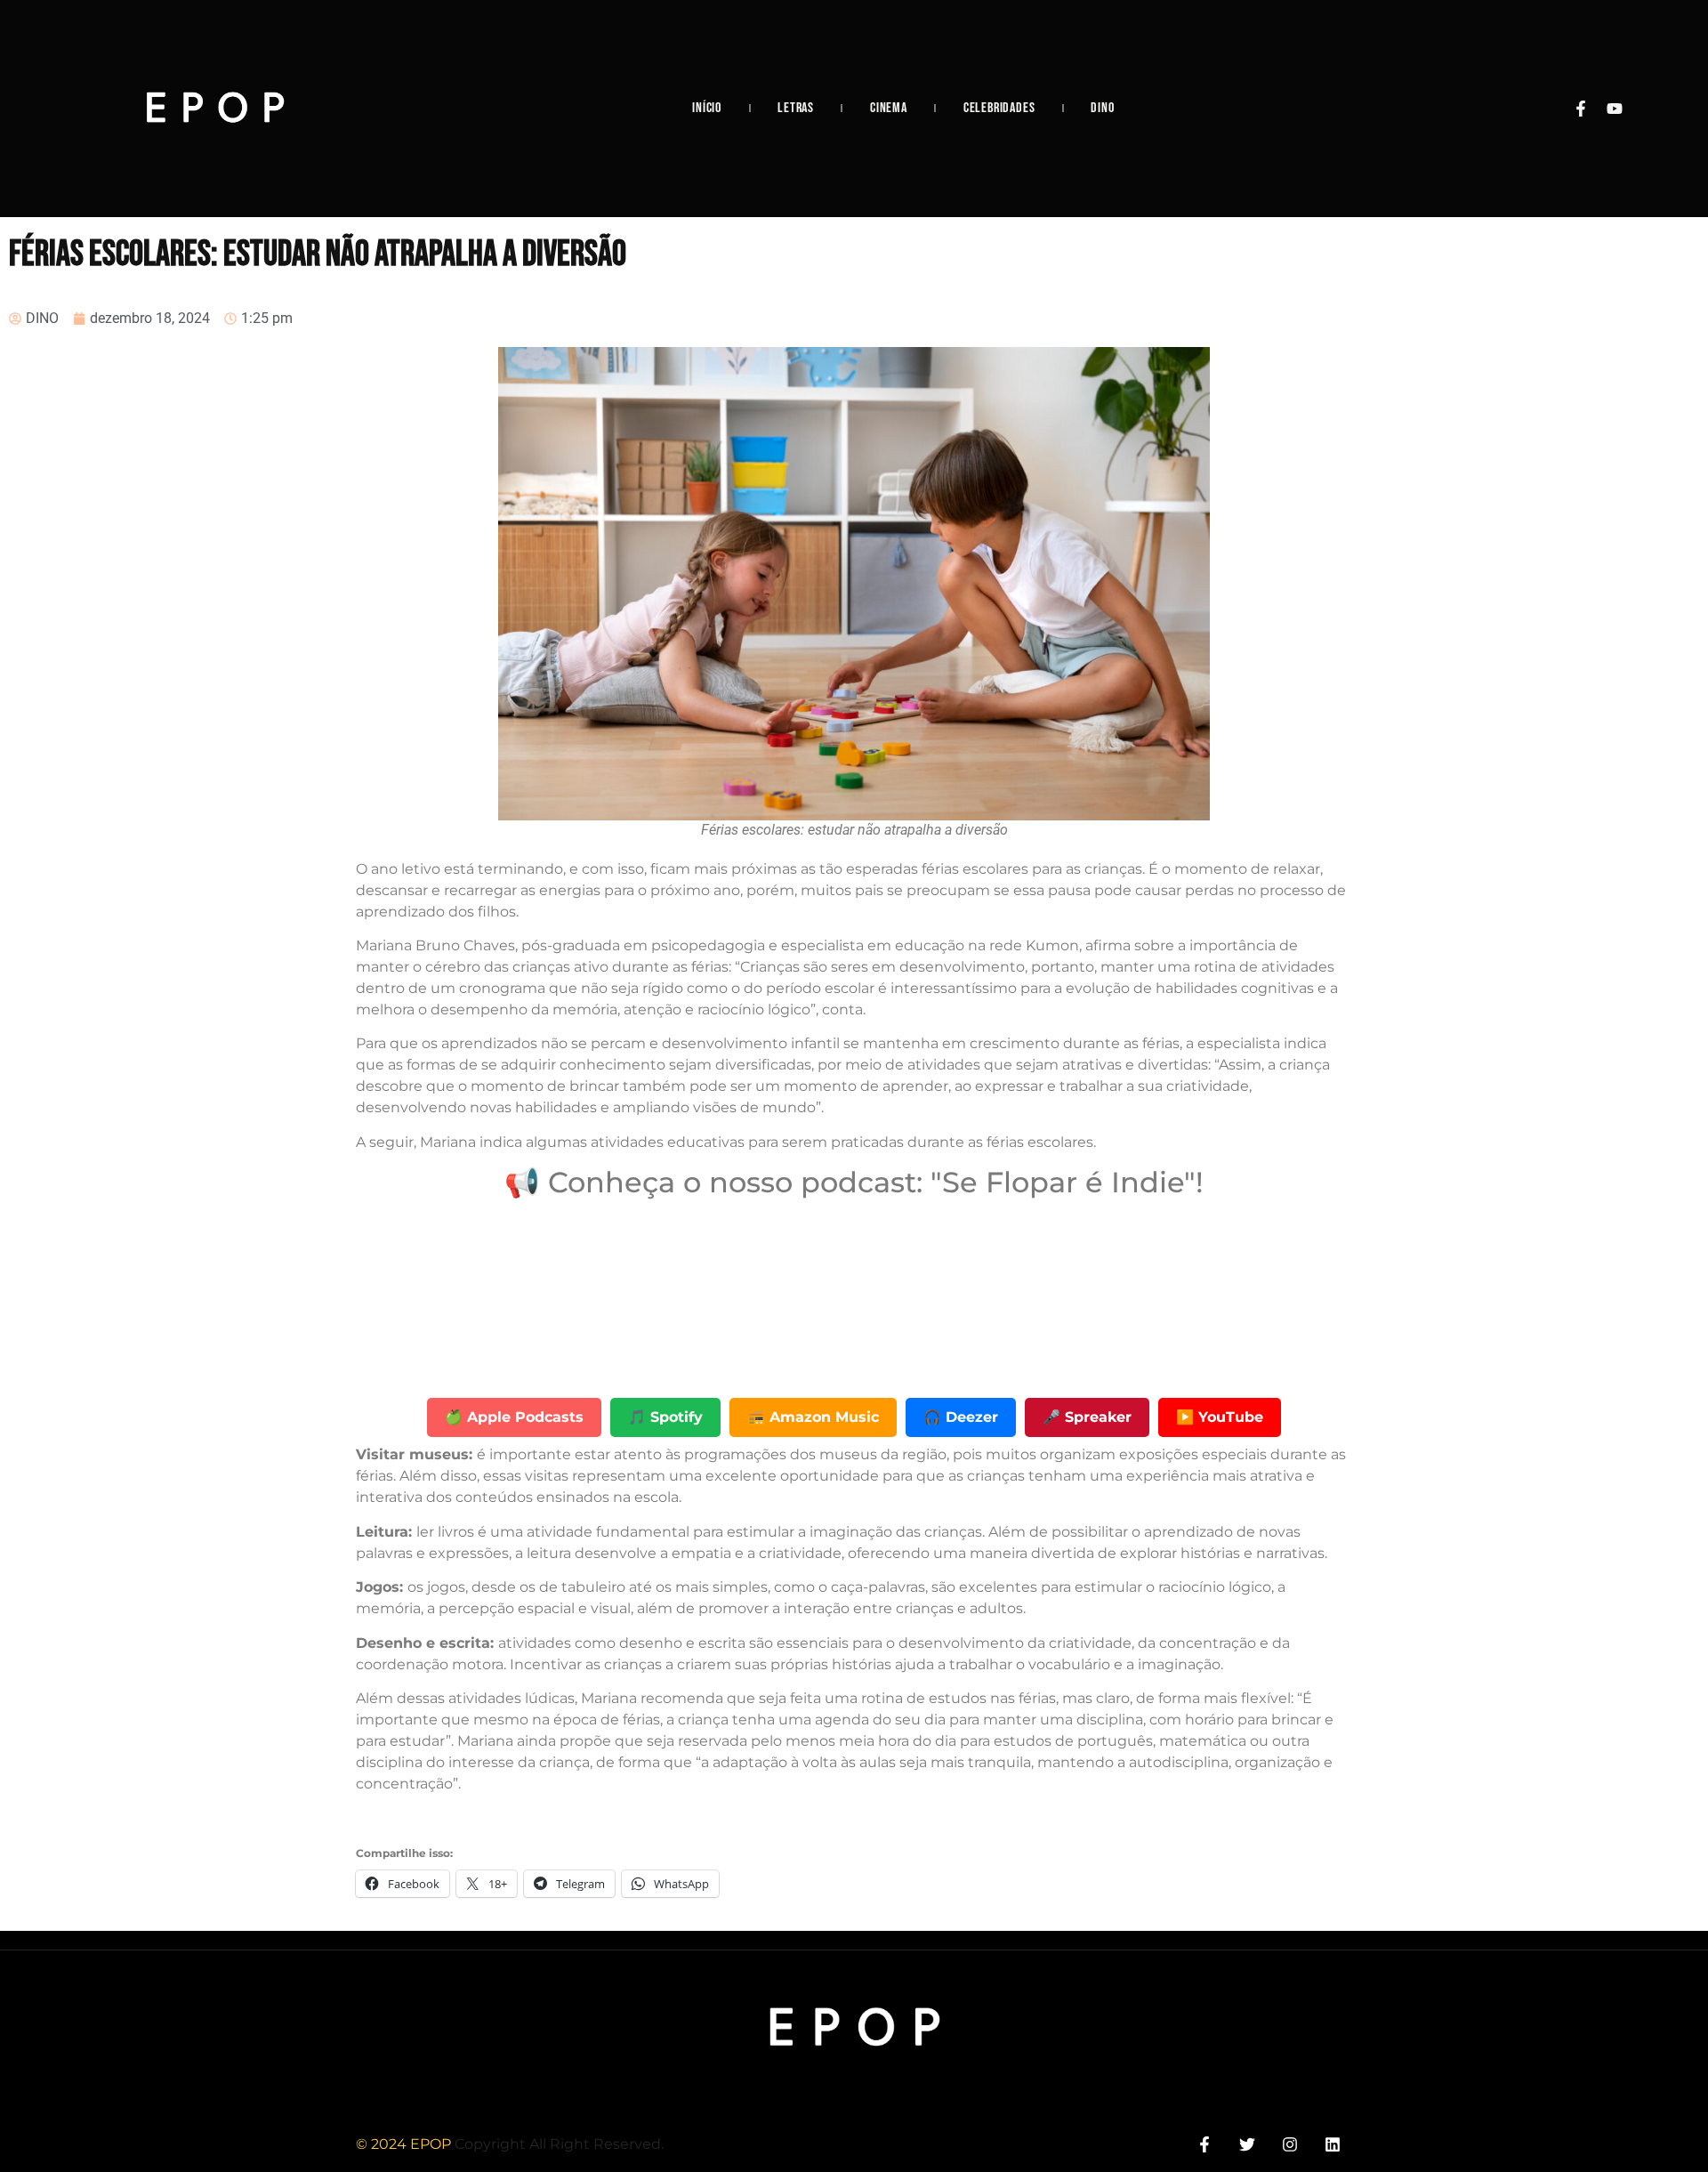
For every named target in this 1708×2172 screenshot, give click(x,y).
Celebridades (999, 108)
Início (707, 108)
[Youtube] (1615, 109)
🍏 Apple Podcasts (514, 1417)
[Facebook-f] (1581, 109)
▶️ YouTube (1220, 1417)
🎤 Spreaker (1087, 1417)
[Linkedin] (1333, 2144)
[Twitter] (1247, 2144)
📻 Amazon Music (813, 1417)
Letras (796, 108)
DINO (1102, 108)
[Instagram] (1290, 2144)
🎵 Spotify (665, 1417)
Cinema (889, 108)
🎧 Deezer (961, 1417)
